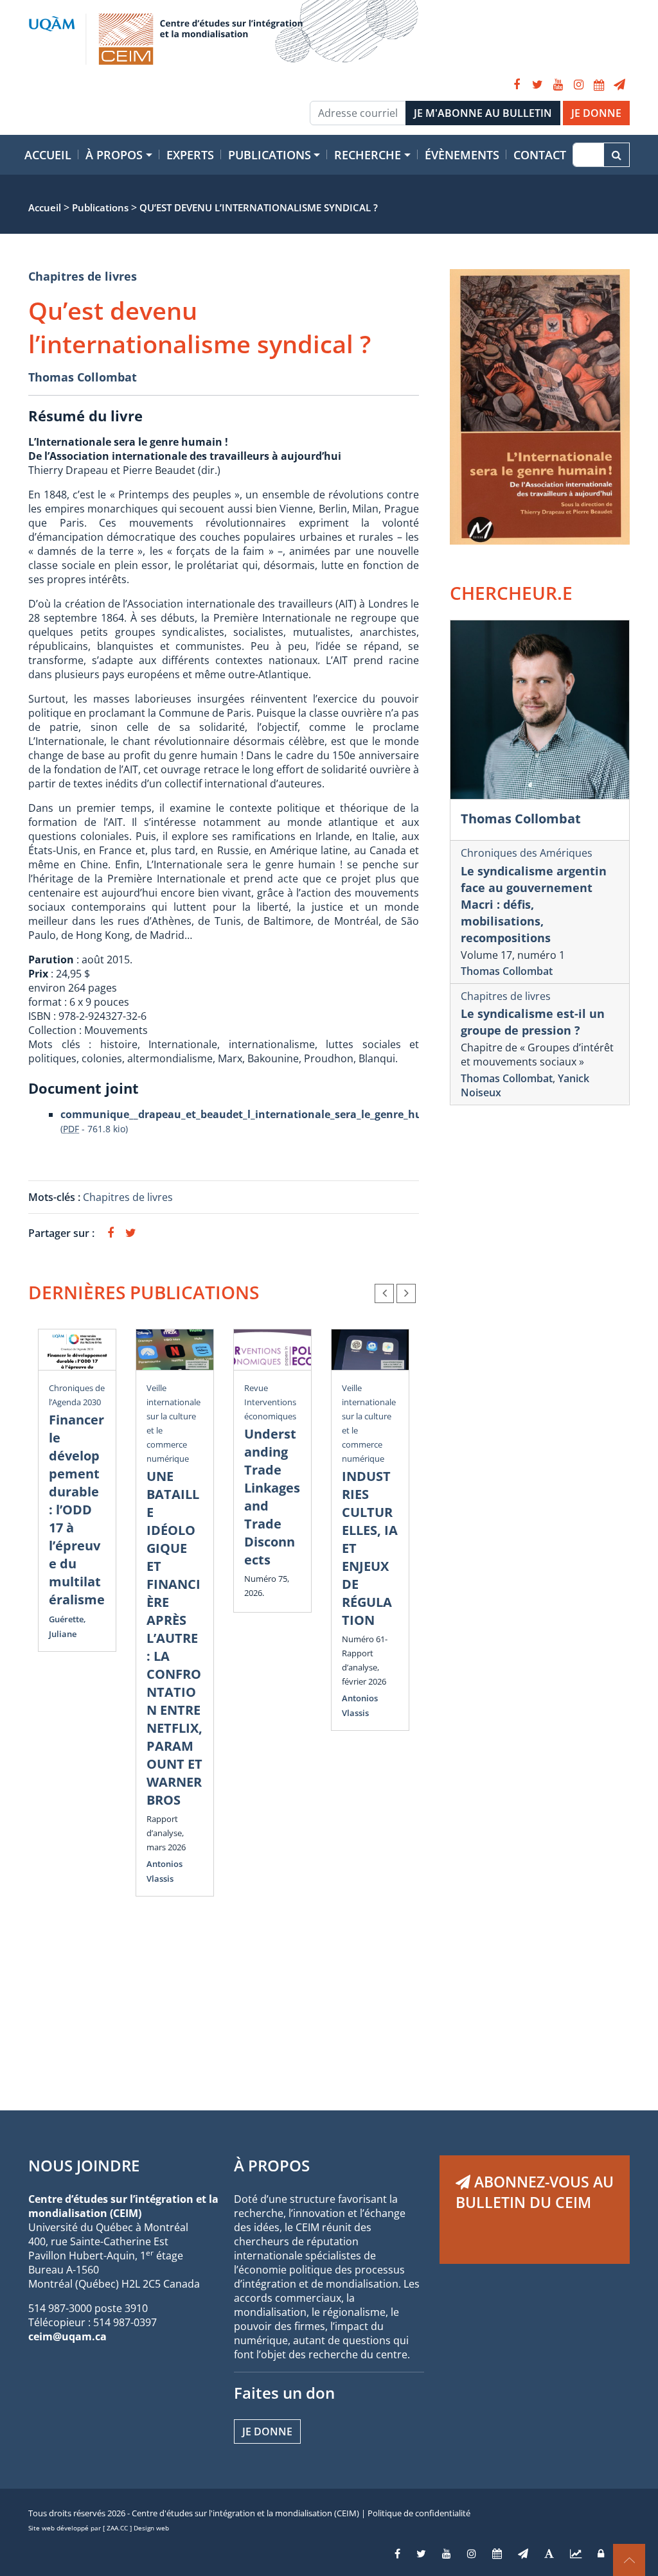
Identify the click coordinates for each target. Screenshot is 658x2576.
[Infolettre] (619, 85)
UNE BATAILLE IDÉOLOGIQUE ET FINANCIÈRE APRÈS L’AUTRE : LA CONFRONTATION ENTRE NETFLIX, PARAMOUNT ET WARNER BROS (174, 1638)
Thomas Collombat (83, 377)
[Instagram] (578, 85)
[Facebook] (517, 85)
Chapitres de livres (83, 276)
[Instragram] (472, 2554)
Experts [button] (190, 155)
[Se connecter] (601, 2554)
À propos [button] (114, 155)
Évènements (462, 155)
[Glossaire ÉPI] (549, 2554)
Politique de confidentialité (419, 2513)
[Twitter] (537, 85)
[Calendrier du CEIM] (599, 85)
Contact (540, 155)
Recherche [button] (368, 155)
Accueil (48, 155)
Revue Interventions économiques (270, 1402)
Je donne (267, 2431)
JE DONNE (596, 113)
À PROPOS (272, 2165)
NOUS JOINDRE (84, 2165)
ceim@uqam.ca (67, 2336)
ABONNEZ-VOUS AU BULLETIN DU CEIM (535, 2192)
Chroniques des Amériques (527, 853)
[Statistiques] (576, 2554)
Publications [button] (270, 155)
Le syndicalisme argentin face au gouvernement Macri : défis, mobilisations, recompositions (534, 904)
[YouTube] (558, 85)
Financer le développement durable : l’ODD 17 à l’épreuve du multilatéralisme (77, 1510)
